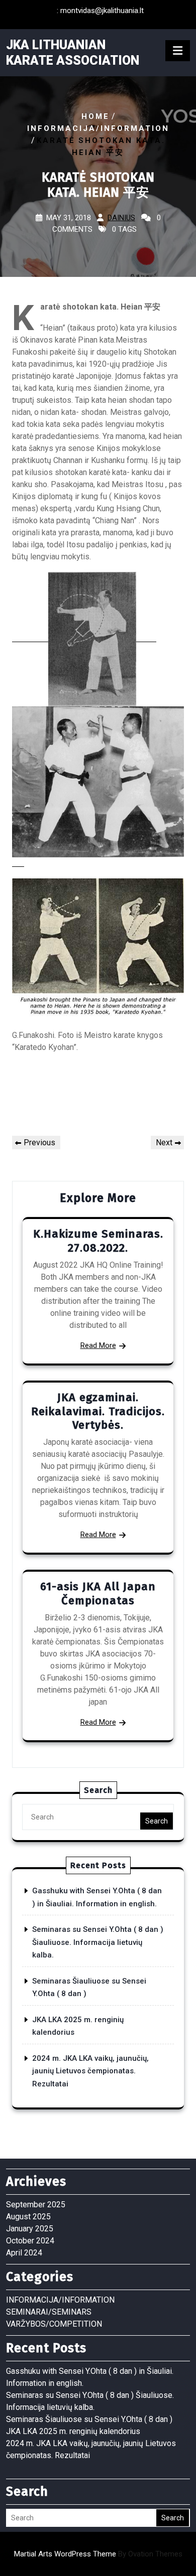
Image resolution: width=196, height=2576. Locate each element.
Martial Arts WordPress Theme (98, 2554)
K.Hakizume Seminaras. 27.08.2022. (98, 1241)
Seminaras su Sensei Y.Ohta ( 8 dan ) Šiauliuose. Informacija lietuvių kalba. (98, 1942)
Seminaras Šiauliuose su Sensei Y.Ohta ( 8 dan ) (89, 2419)
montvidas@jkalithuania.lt (102, 11)
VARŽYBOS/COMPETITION (54, 2324)
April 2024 (24, 2253)
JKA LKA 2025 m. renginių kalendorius (73, 2431)
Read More (98, 1345)
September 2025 (36, 2205)
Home (95, 116)
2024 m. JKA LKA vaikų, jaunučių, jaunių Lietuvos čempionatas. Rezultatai (90, 2071)
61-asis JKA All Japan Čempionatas (98, 1594)
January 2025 (30, 2229)
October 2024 (30, 2241)
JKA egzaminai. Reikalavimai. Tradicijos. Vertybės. (98, 1411)
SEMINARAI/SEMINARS (49, 2312)
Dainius (121, 218)
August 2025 (28, 2217)
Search (157, 1821)
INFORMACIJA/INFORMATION (98, 128)
